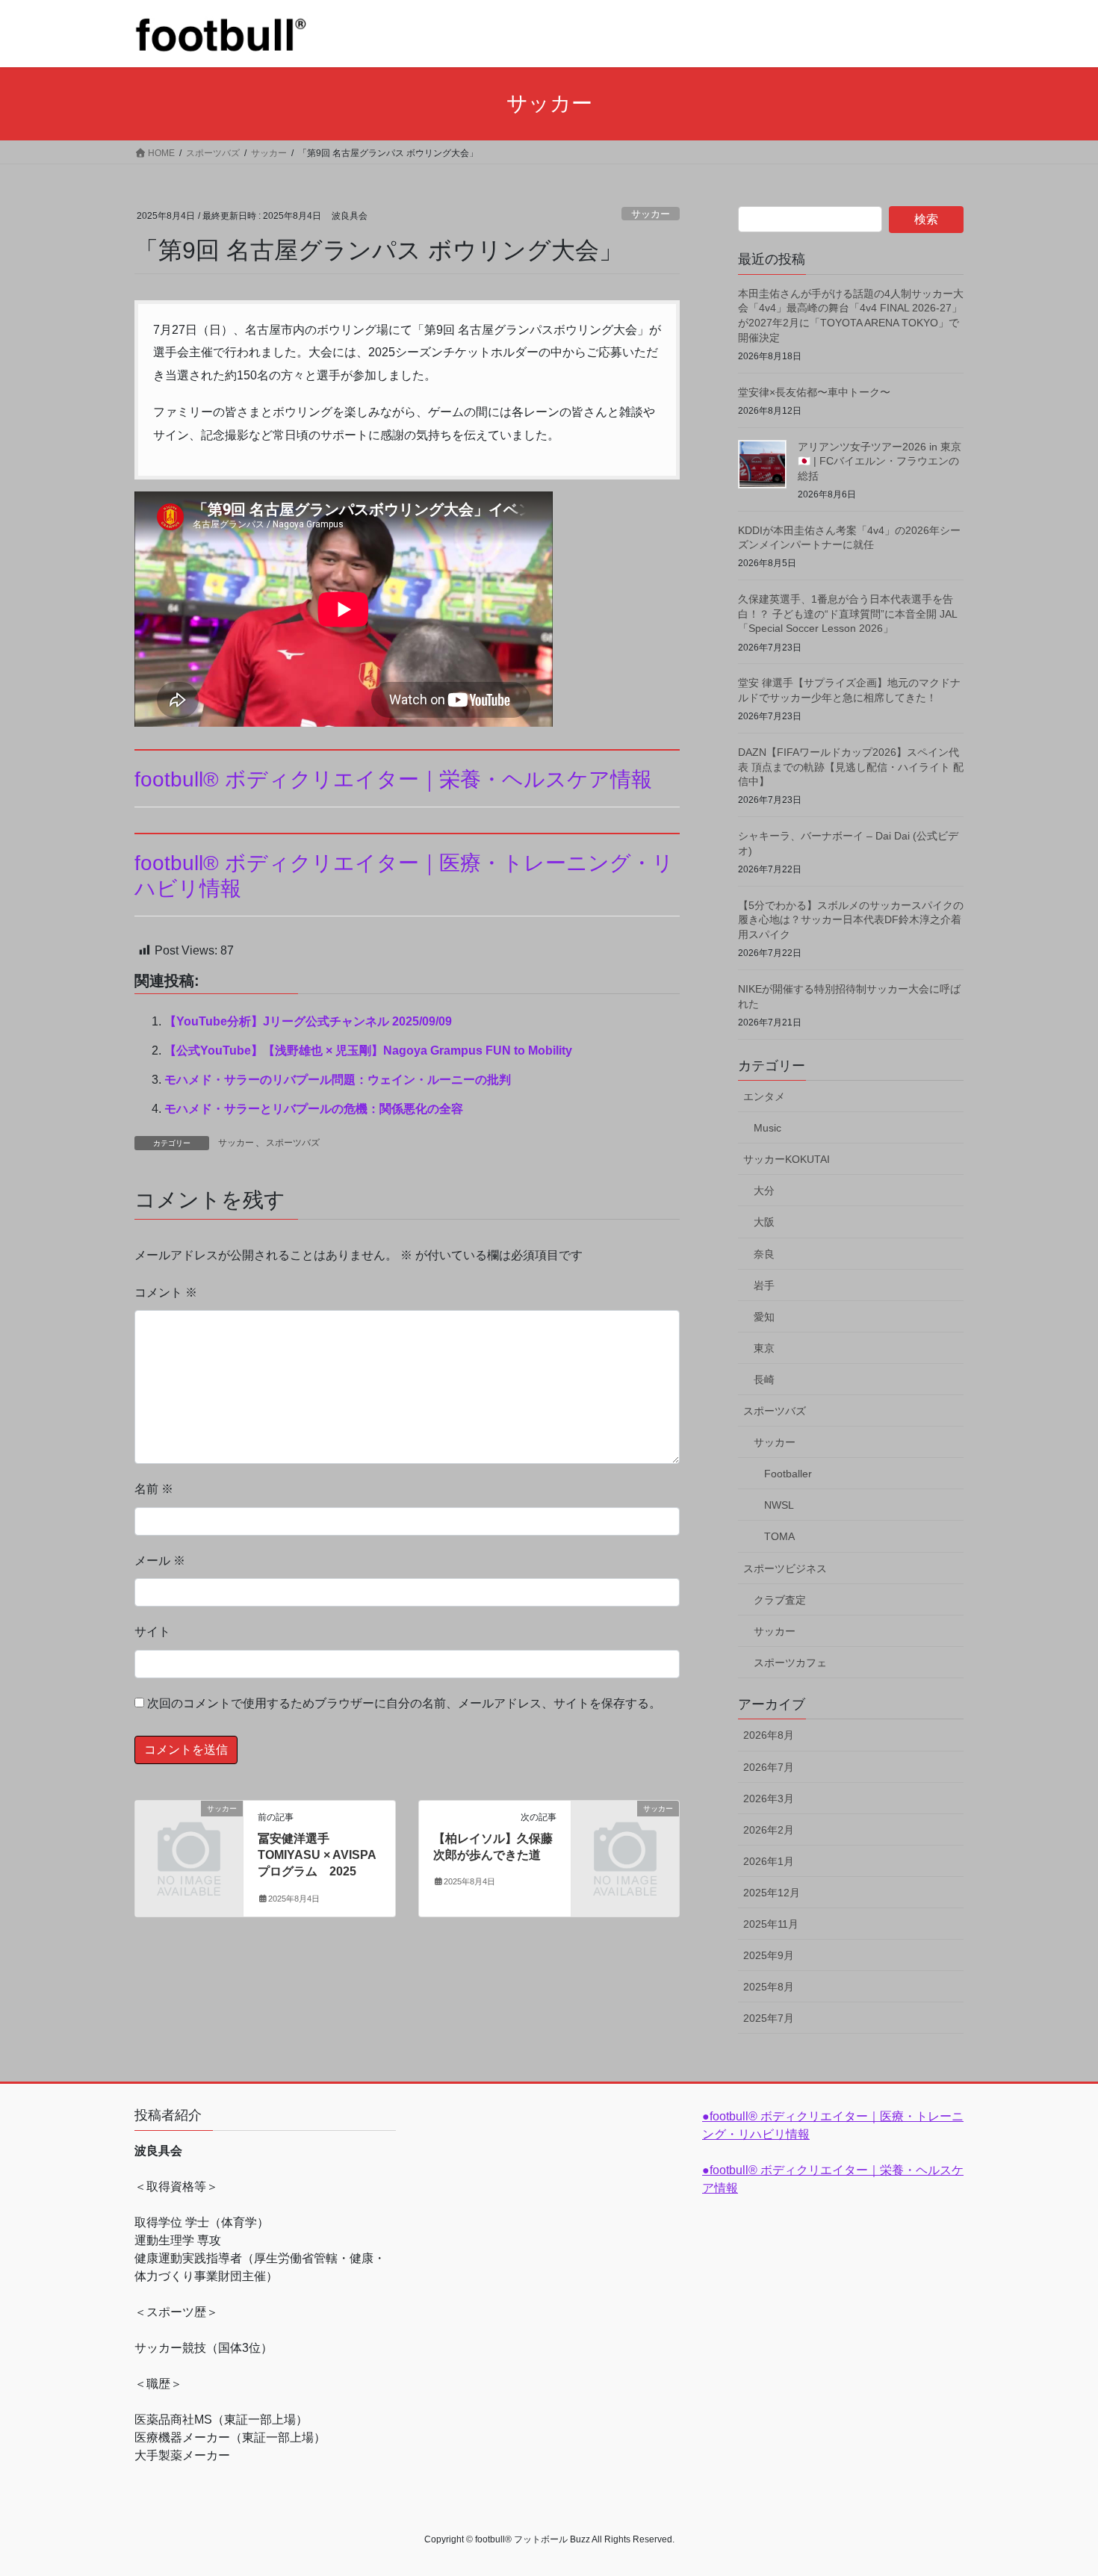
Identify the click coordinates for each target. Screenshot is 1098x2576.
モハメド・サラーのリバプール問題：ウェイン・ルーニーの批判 (338, 1080)
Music (767, 1128)
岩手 (764, 1285)
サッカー (651, 214)
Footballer (788, 1474)
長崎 (764, 1379)
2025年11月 (771, 1924)
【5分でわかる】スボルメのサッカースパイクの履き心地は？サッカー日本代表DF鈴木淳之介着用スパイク (851, 920)
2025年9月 (769, 1955)
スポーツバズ (293, 1143)
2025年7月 (769, 2018)
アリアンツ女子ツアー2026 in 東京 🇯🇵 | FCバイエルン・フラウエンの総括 (880, 461)
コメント (166, 1292)
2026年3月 (769, 1798)
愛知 (764, 1317)
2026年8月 (769, 1735)
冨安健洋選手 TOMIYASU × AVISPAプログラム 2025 (317, 1855)
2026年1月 (769, 1861)
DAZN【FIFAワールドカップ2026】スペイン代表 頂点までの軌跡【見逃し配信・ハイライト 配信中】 (851, 767)
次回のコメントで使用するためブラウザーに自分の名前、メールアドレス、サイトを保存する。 (404, 1703)
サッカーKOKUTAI (787, 1159)
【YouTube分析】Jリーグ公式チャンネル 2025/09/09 (308, 1021)
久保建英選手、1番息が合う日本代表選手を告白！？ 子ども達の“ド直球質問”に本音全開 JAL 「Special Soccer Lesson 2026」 (847, 614)
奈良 (764, 1254)
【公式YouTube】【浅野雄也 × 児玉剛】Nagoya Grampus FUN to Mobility (368, 1050)
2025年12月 (772, 1893)
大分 (764, 1191)
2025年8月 (769, 1987)
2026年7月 (769, 1767)
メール (160, 1561)
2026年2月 (769, 1830)
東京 (764, 1348)
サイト (152, 1632)
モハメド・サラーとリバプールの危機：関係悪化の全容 (314, 1109)
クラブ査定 (780, 1600)
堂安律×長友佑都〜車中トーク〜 (814, 392)
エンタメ (764, 1096)
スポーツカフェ (790, 1663)
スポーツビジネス (785, 1568)
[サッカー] (189, 1832)
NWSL (779, 1505)
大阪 (764, 1222)
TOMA (779, 1536)
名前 (154, 1489)
